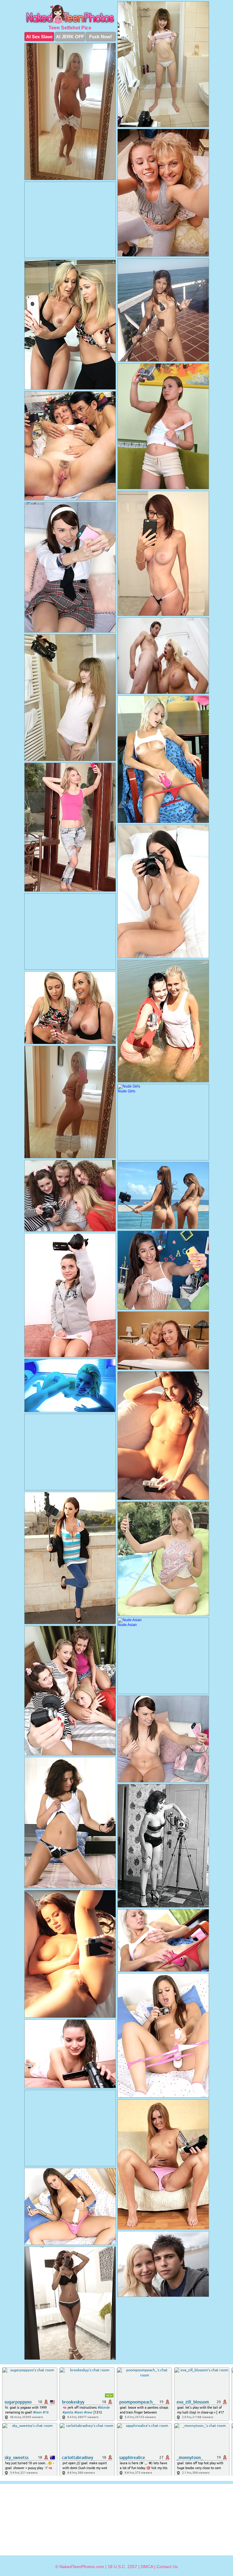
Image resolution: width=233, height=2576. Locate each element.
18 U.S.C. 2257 (122, 2567)
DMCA (147, 2567)
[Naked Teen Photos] (70, 15)
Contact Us (167, 2567)
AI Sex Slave (39, 37)
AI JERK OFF (70, 37)
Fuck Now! (101, 37)
